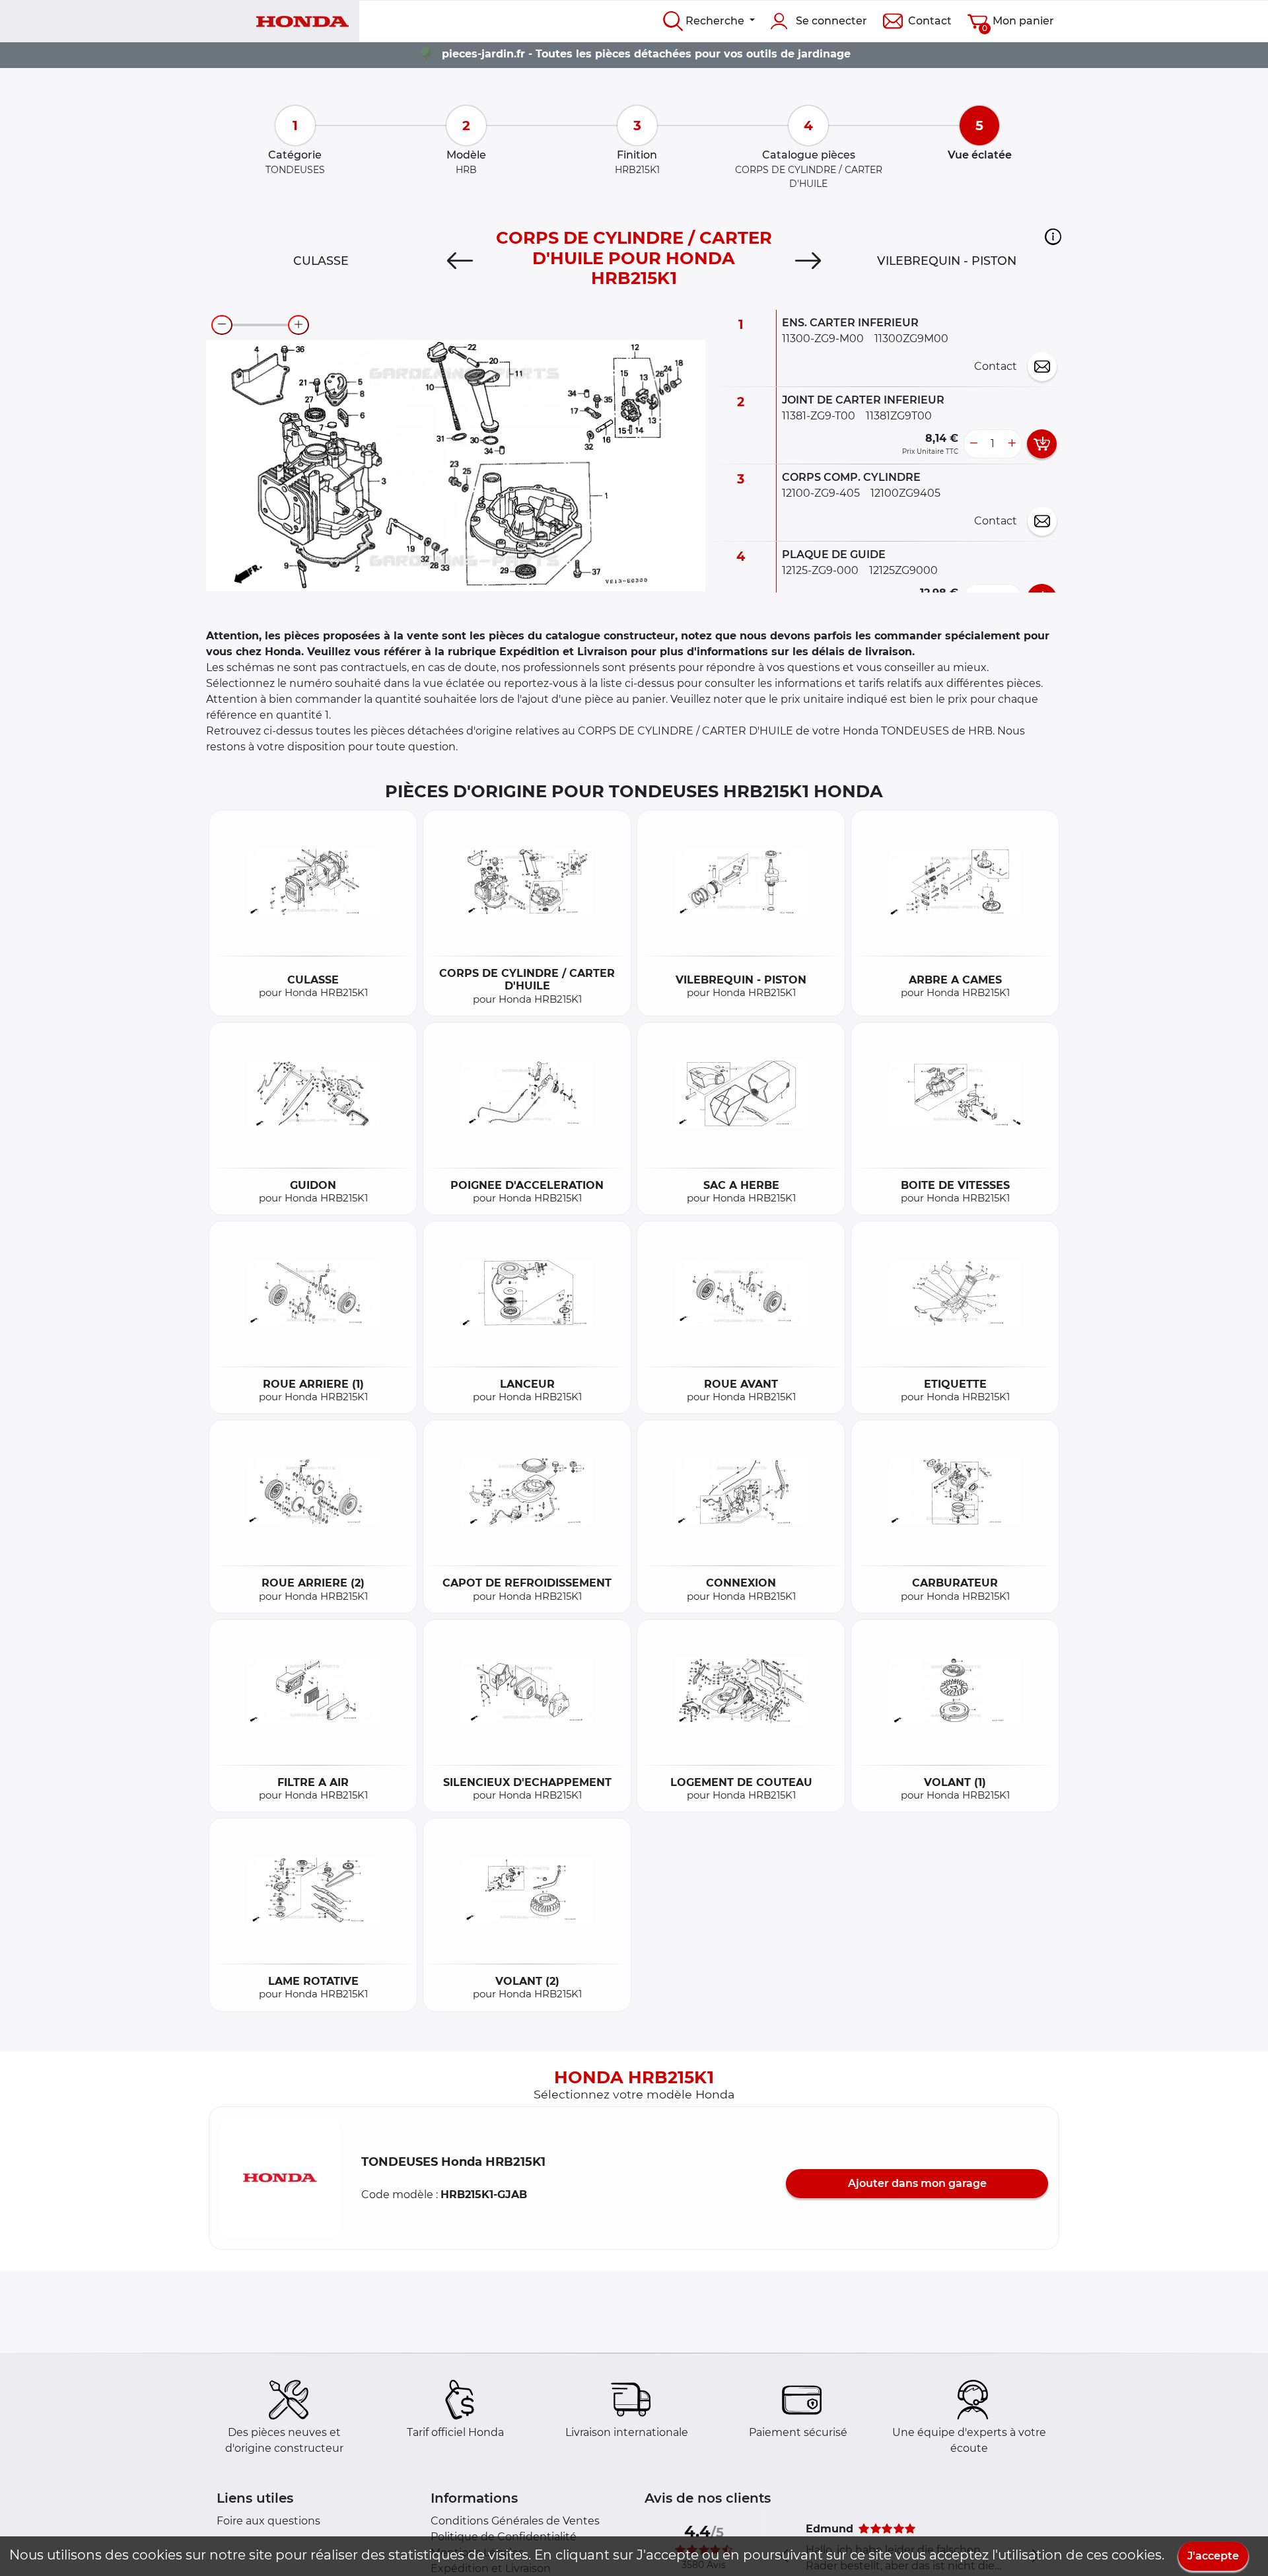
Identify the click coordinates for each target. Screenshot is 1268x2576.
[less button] (973, 444)
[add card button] (1042, 444)
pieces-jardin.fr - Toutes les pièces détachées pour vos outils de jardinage (646, 54)
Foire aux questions (268, 2521)
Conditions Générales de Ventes (515, 2521)
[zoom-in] (299, 325)
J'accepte (1213, 2556)
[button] (1053, 237)
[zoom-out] (222, 325)
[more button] (1012, 444)
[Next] (808, 261)
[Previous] (460, 261)
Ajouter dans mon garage (917, 2183)
